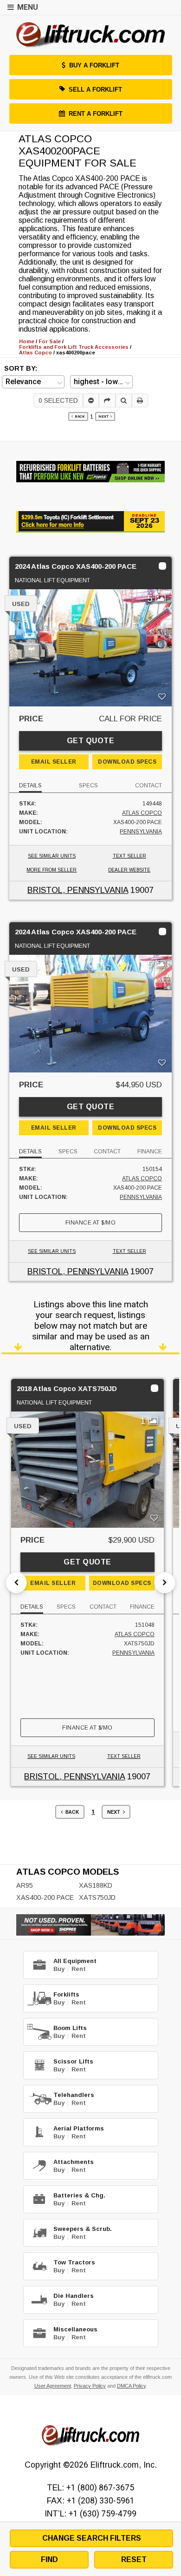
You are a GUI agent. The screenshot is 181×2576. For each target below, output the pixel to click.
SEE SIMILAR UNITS (52, 856)
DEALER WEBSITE (129, 870)
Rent (79, 1969)
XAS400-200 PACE (45, 1897)
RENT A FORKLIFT (96, 114)
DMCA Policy (131, 2386)
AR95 (25, 1885)
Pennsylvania (141, 832)
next (104, 416)
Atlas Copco (142, 813)
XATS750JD (97, 1897)
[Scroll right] (165, 1583)
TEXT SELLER (129, 856)
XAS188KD (96, 1885)
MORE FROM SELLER (52, 870)
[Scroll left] (16, 1583)
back (79, 416)
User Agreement (53, 2386)
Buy (59, 1969)
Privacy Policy (90, 2386)
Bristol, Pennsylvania (78, 890)
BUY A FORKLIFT (94, 65)
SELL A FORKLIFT (95, 90)
